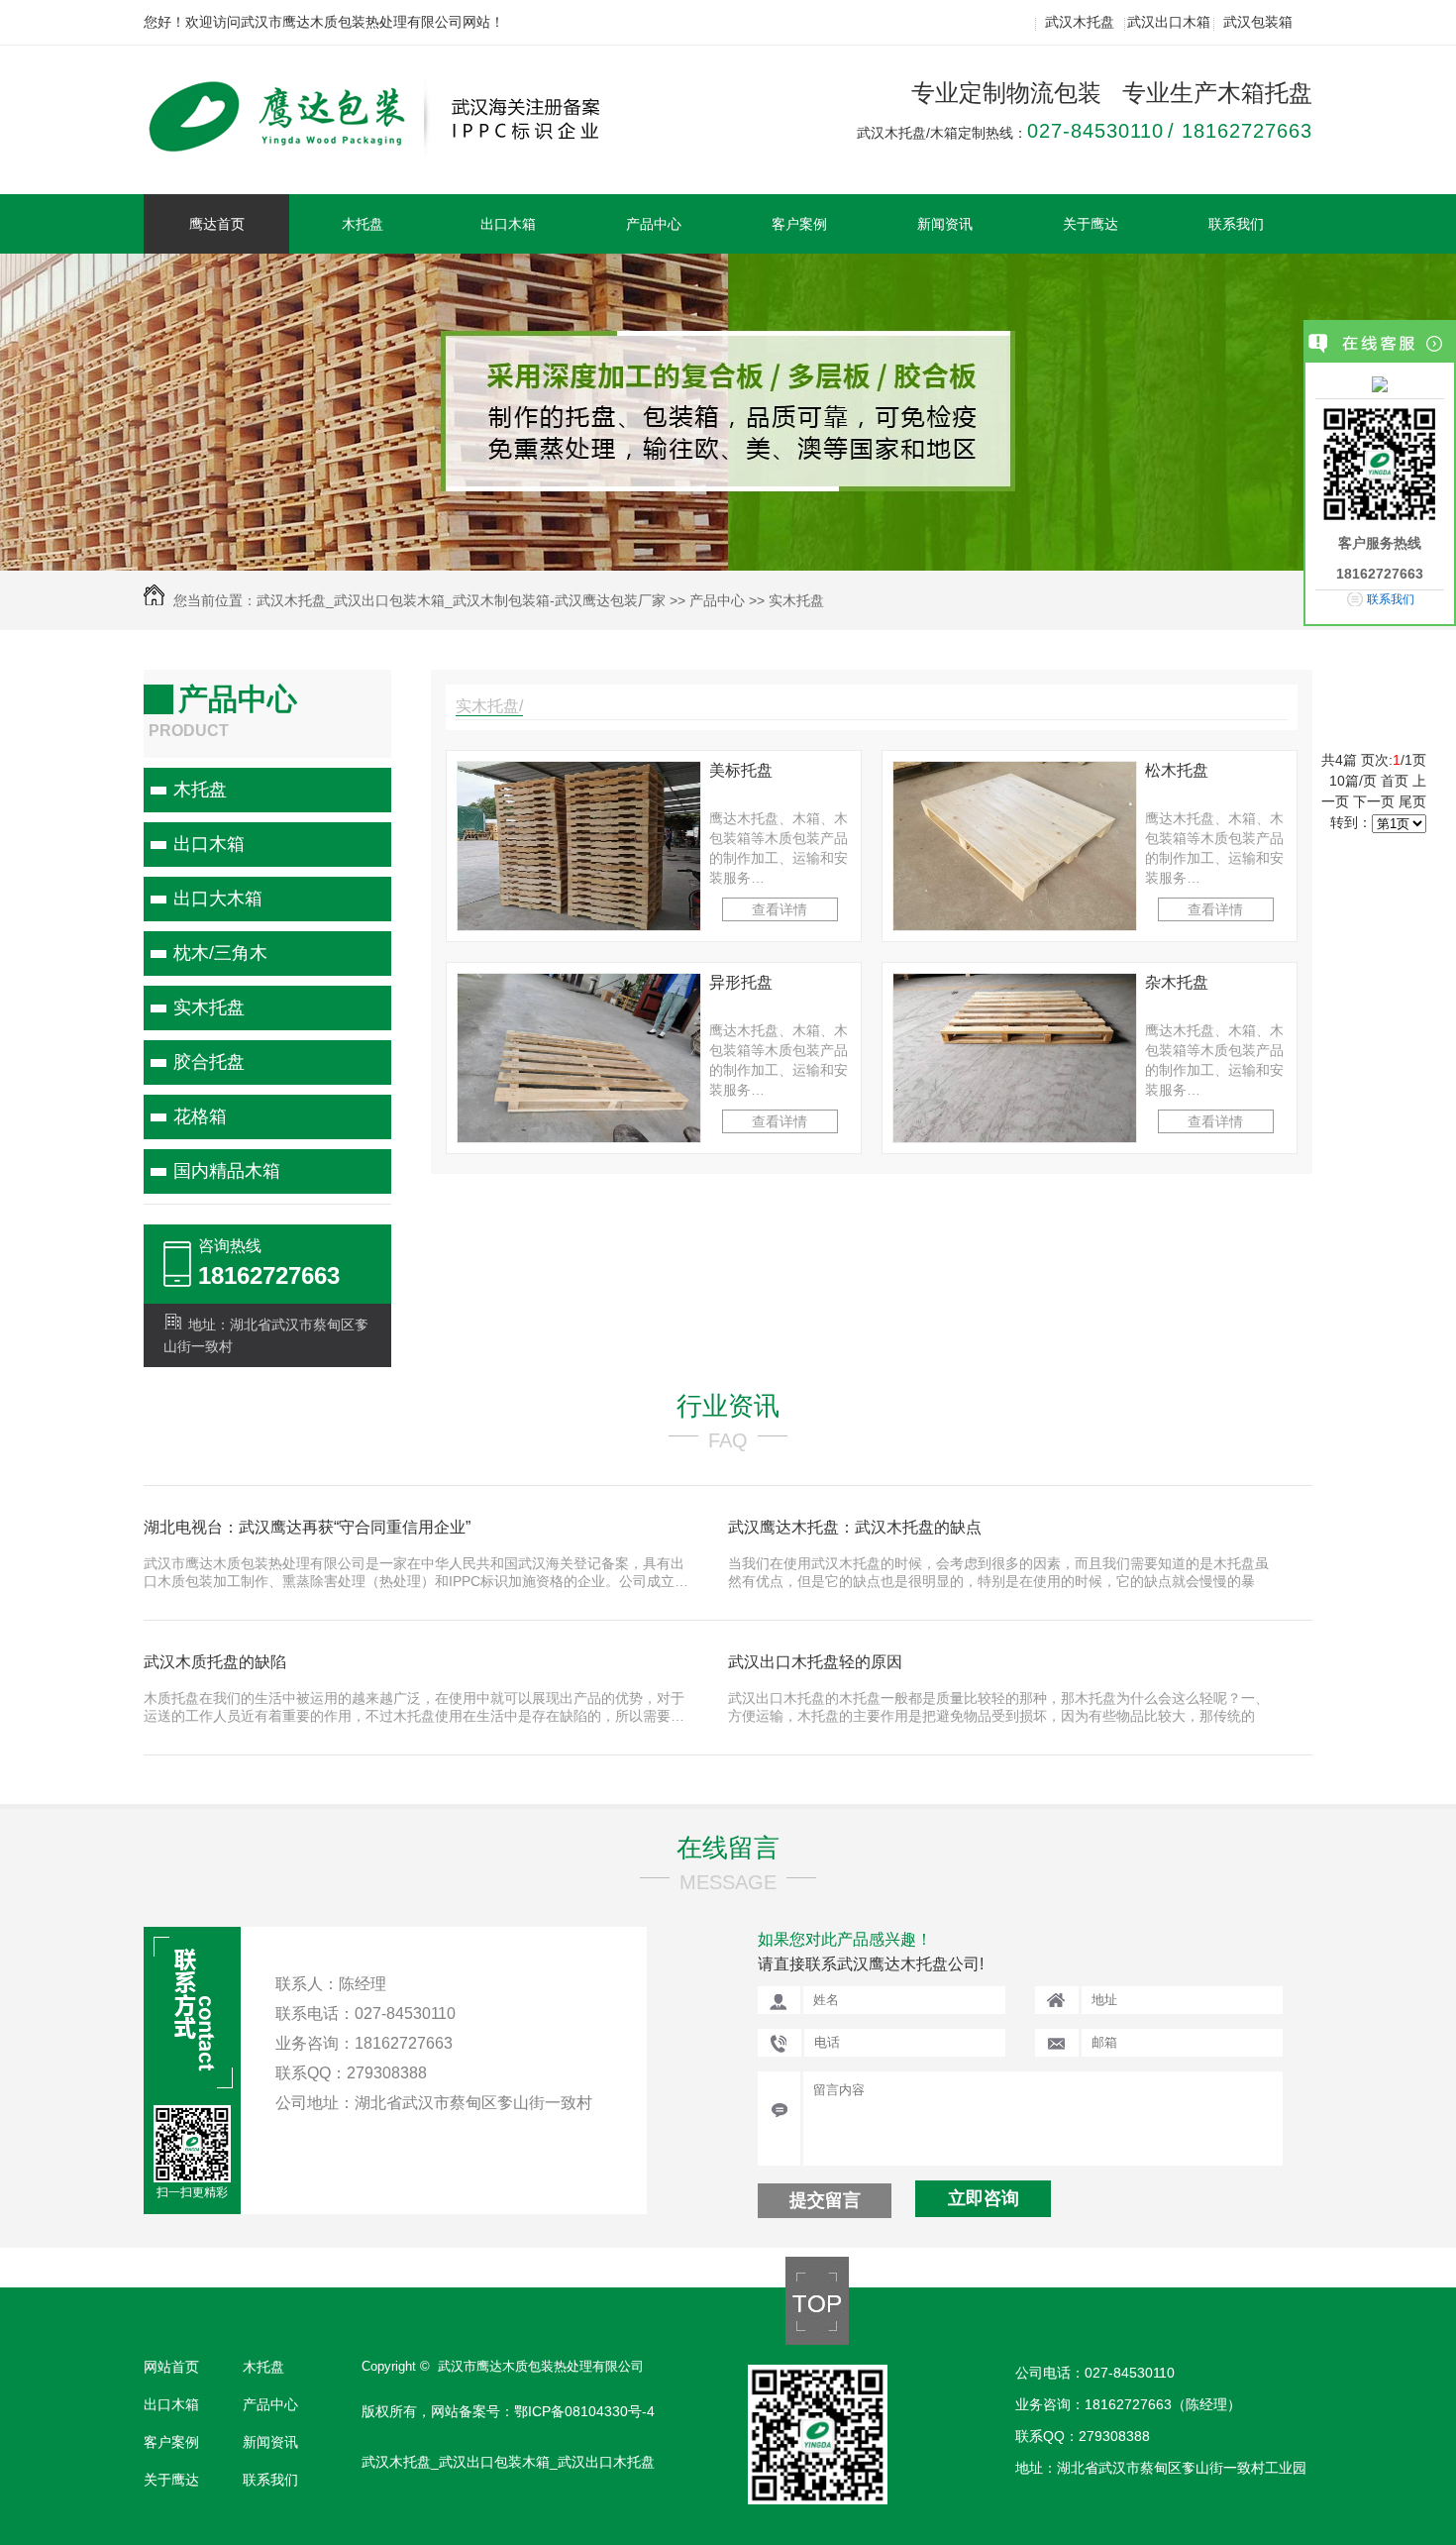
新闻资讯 (945, 224)
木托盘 (363, 224)
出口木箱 (508, 224)
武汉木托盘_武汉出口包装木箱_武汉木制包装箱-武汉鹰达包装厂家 (461, 600)
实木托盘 (796, 600)
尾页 (1412, 801)
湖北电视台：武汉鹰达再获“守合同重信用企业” (307, 1527)
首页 (1395, 781)
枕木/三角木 (220, 953)
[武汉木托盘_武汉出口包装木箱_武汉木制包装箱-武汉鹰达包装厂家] (394, 146)
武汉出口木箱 (1169, 22)
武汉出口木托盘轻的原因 (815, 1662)
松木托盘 (1177, 770)
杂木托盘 (1177, 982)
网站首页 (171, 2367)
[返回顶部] (817, 2340)
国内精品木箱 (227, 1171)
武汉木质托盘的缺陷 (215, 1662)
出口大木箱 (218, 899)
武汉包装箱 (1258, 22)
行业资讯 (728, 1406)
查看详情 (780, 909)
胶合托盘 (209, 1062)
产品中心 (654, 224)
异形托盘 (741, 982)
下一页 (1374, 801)
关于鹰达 (1091, 224)
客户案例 (799, 224)
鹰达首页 (217, 224)
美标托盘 (741, 770)
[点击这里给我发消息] (1380, 383)
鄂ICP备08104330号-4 (584, 2411)
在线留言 (728, 1848)
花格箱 (200, 1116)
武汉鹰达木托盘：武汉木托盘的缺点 (855, 1527)
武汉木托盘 (1080, 22)
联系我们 (1236, 224)
